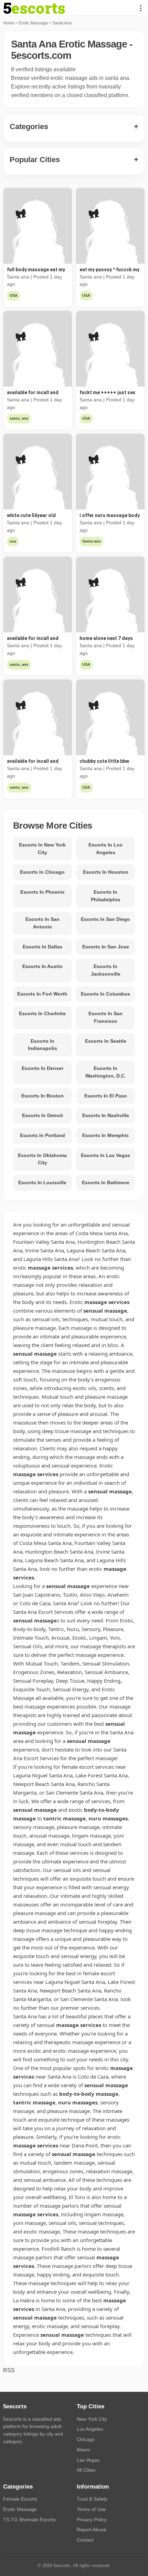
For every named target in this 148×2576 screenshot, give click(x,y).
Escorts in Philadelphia (105, 896)
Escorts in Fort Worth (42, 994)
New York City (92, 2419)
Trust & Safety (92, 2499)
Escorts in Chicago (42, 872)
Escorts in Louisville (42, 1182)
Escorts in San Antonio (43, 923)
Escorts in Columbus (105, 994)
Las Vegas (88, 2460)
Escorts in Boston (43, 1096)
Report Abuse (92, 2530)
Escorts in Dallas (43, 947)
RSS (9, 2370)
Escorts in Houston (106, 872)
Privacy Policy (92, 2520)
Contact (85, 2540)
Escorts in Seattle (106, 1041)
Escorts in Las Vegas (105, 1155)
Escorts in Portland (43, 1135)
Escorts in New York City (42, 849)
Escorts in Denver (43, 1068)
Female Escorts (20, 2499)
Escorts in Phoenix (43, 892)
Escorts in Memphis (105, 1135)
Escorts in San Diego (105, 919)
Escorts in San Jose (106, 947)
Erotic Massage (33, 23)
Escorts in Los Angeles (105, 849)
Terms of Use (91, 2509)
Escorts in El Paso (106, 1096)
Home (9, 23)
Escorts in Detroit (43, 1115)
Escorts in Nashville (106, 1115)
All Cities (86, 2470)
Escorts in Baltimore (106, 1182)
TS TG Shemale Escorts (29, 2520)
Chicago (86, 2439)
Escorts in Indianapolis (43, 1045)
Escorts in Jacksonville (106, 970)
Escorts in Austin (43, 966)
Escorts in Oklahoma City (42, 1159)
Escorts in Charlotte (42, 1013)
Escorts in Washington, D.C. (106, 1072)
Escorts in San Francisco (105, 1017)
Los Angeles (90, 2429)
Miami (83, 2450)
